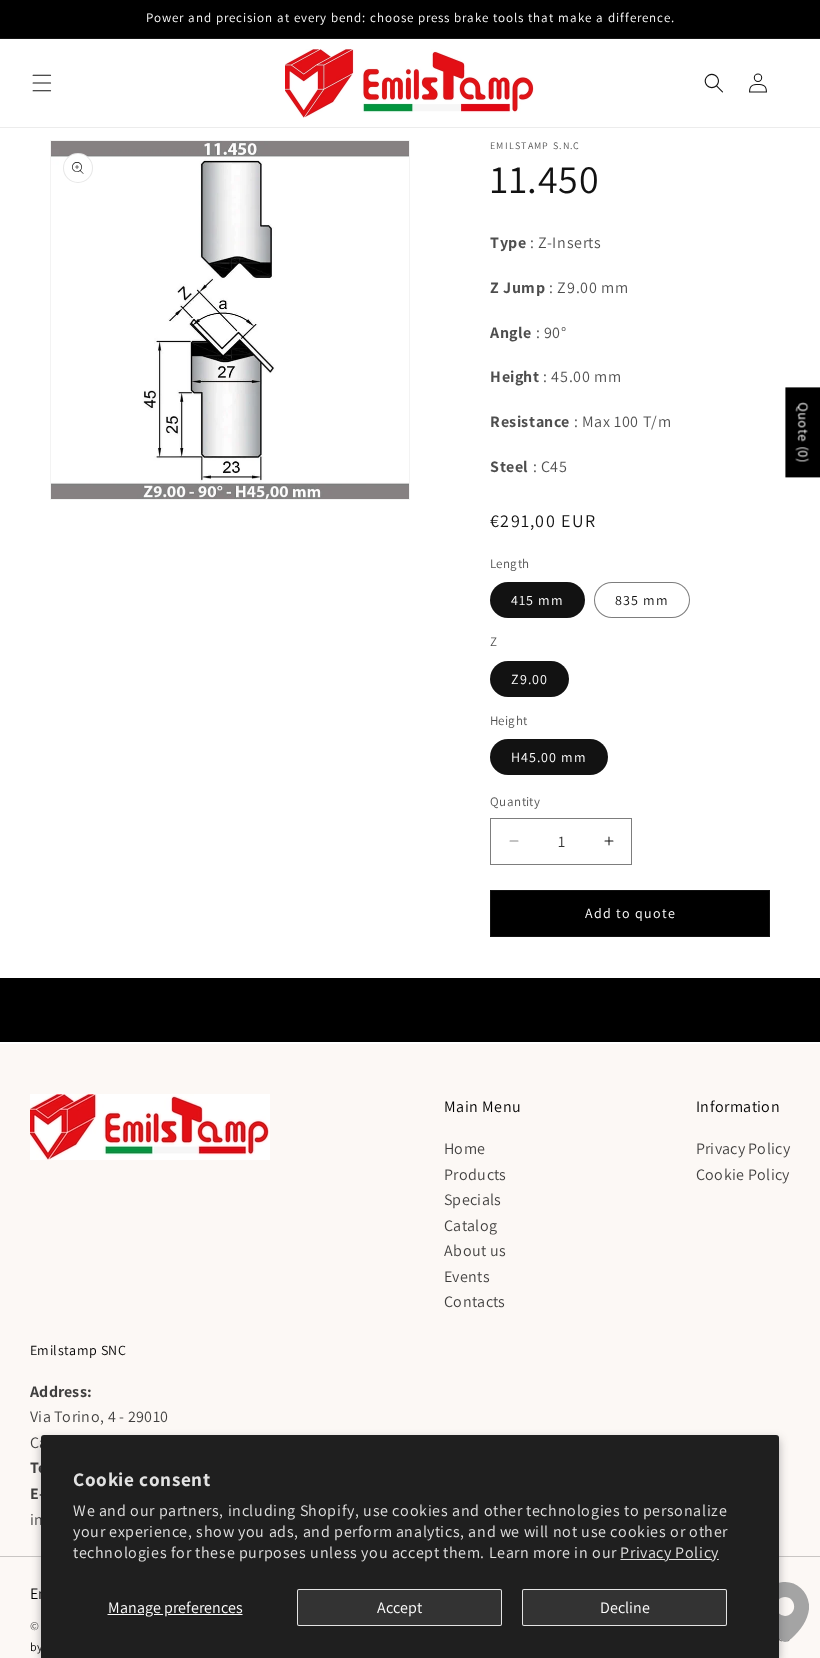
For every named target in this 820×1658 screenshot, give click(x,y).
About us (475, 1250)
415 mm (537, 600)
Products (475, 1174)
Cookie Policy (743, 1174)
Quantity (515, 801)
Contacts (474, 1301)
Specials (472, 1199)
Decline (625, 1607)
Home (464, 1148)
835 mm (642, 600)
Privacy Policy (669, 1552)
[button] (42, 83)
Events (467, 1276)
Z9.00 (529, 679)
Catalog (470, 1225)
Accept (399, 1607)
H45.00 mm (549, 757)
